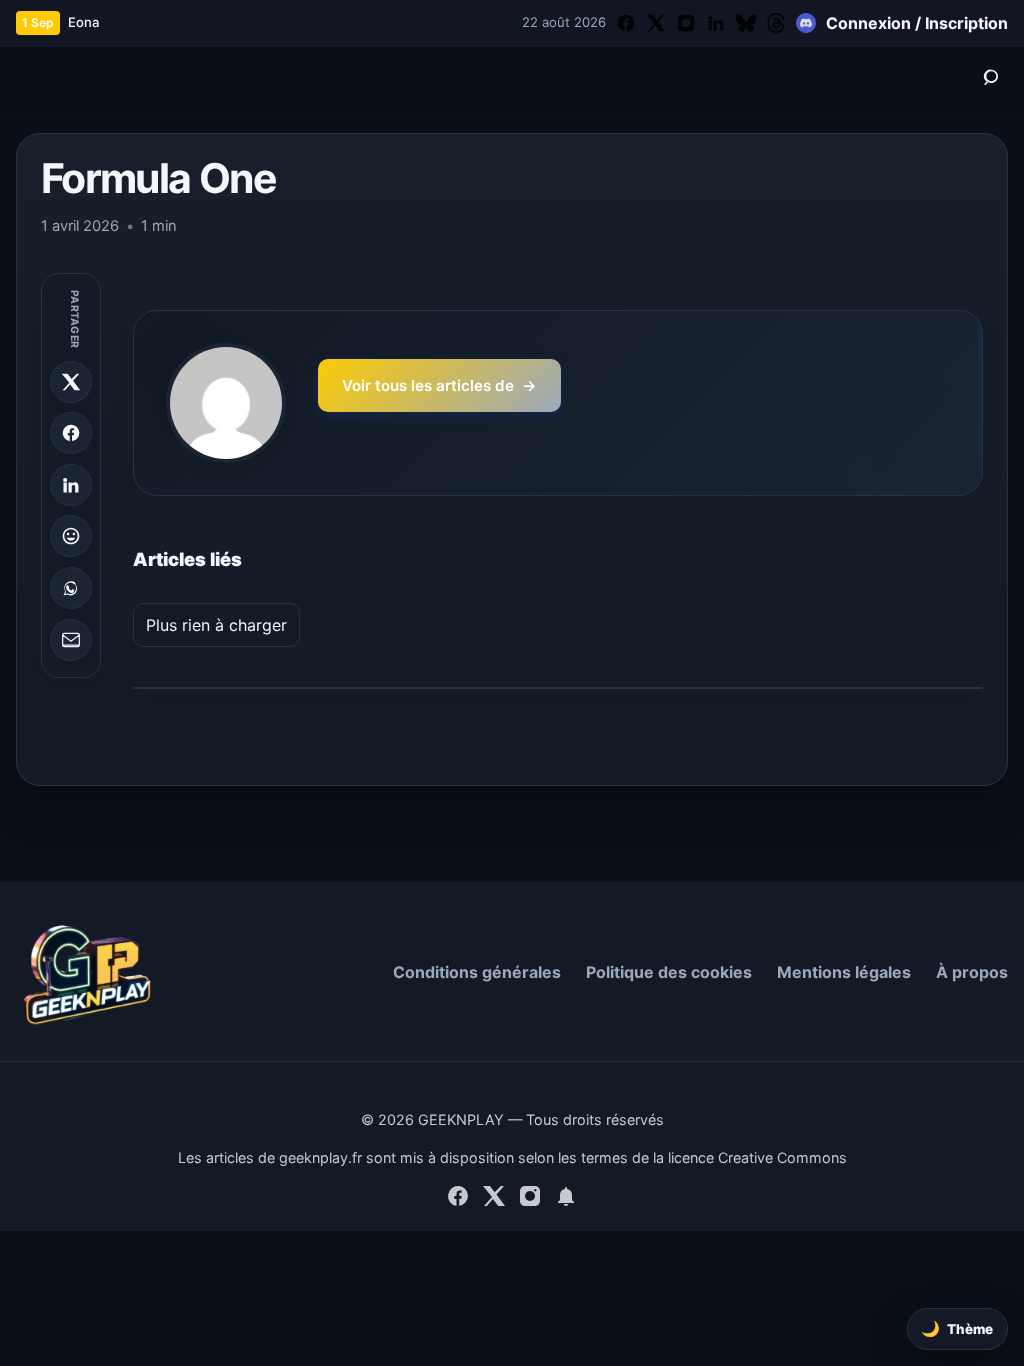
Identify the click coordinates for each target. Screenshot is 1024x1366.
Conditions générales (477, 972)
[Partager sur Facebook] (71, 433)
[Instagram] (686, 23)
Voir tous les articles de (439, 385)
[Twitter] (656, 23)
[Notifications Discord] (806, 23)
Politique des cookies (669, 972)
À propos (972, 972)
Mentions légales (844, 972)
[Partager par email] (71, 640)
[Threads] (776, 23)
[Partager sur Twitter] (71, 382)
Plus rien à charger (216, 625)
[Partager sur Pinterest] (71, 536)
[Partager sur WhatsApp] (71, 588)
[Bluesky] (746, 23)
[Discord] (566, 1199)
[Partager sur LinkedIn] (71, 485)
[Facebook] (626, 23)
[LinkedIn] (716, 23)
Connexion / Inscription (917, 23)
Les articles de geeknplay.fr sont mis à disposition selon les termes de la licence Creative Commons (512, 1157)
